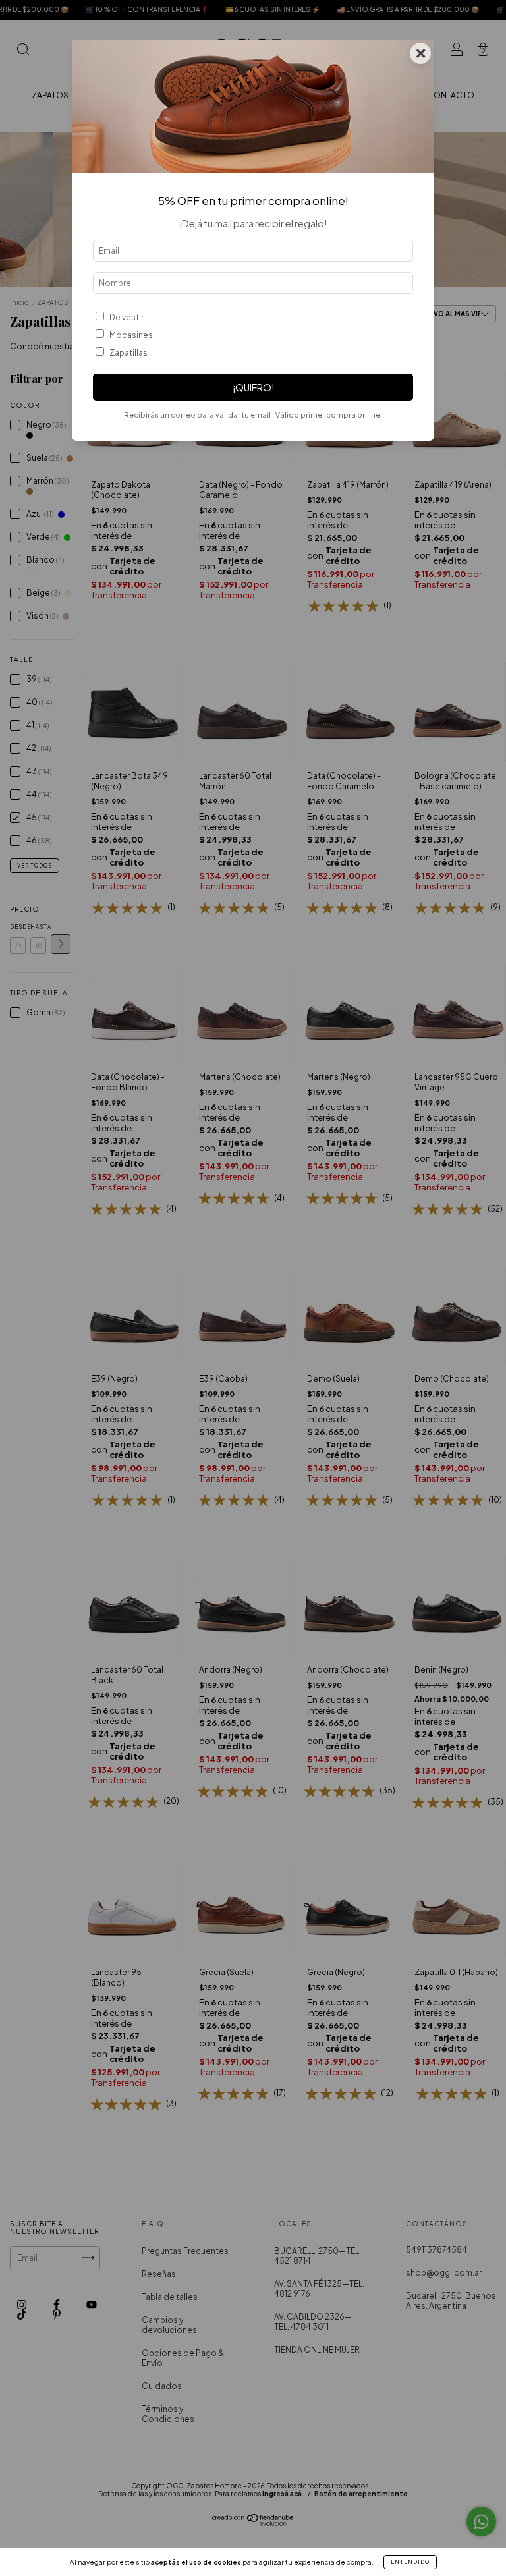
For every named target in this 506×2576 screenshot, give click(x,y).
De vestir (126, 317)
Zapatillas (128, 353)
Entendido (410, 2562)
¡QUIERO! (253, 387)
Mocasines (131, 335)
